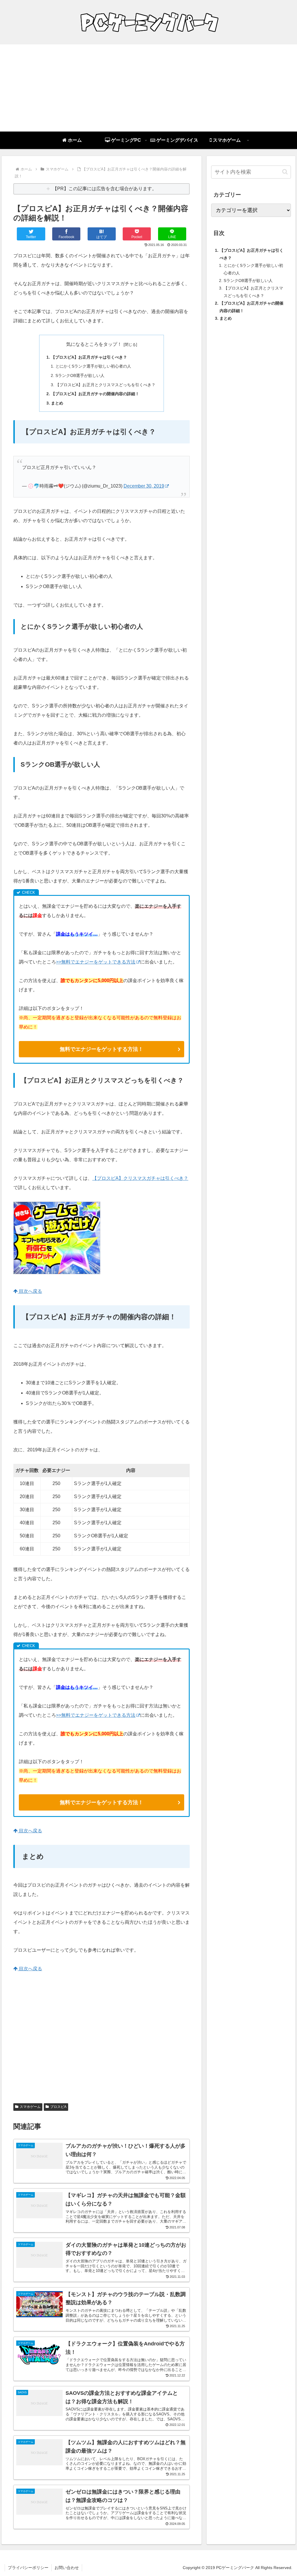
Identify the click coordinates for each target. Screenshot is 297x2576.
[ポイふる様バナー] (57, 1273)
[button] (285, 172)
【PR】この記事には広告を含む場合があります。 (105, 189)
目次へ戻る (30, 1291)
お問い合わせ (67, 2568)
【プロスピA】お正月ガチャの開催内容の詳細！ (95, 394)
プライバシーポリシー (28, 2568)
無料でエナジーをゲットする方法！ (102, 1049)
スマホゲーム (30, 2107)
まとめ (57, 403)
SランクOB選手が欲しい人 (80, 375)
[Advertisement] (148, 88)
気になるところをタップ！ (94, 344)
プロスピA (58, 2107)
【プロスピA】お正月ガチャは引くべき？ (89, 357)
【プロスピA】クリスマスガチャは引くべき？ (140, 1178)
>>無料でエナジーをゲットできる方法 (96, 962)
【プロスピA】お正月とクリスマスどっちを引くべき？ (105, 385)
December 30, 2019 (144, 486)
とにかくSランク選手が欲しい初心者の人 (93, 366)
